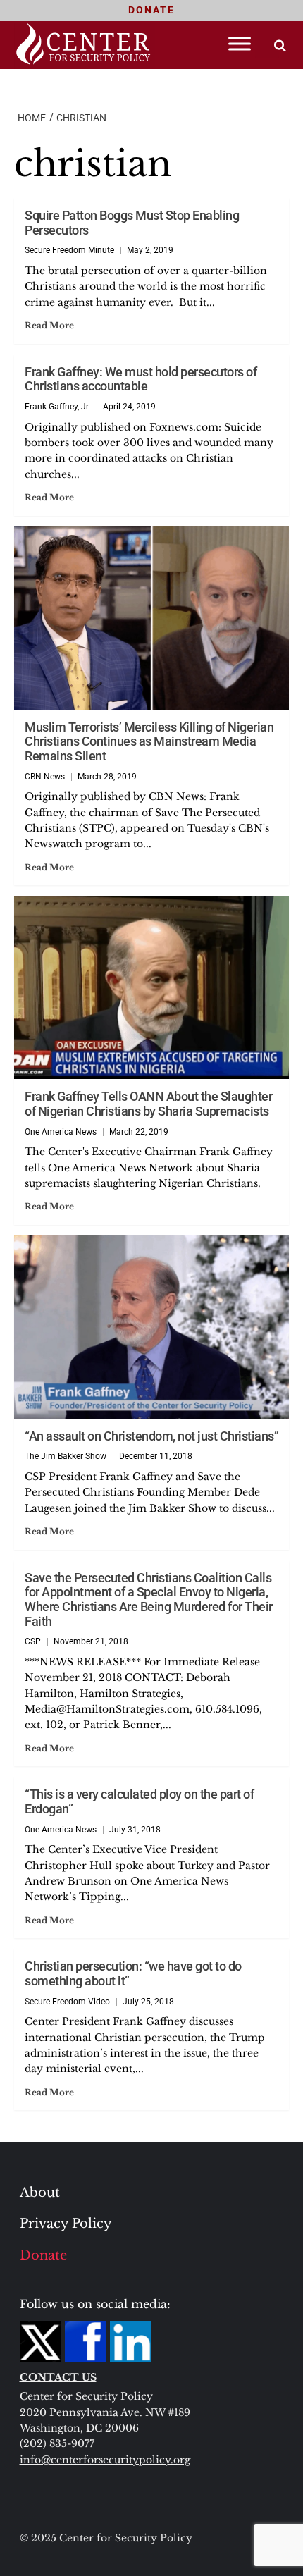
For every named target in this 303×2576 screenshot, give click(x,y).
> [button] (280, 45)
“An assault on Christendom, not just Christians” (151, 1436)
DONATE (151, 10)
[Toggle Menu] (240, 43)
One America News (61, 1132)
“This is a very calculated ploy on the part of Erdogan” (139, 1801)
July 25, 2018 (148, 2002)
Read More (49, 325)
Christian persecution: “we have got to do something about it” (133, 1973)
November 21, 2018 (91, 1641)
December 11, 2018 (156, 1456)
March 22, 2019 (139, 1132)
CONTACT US (58, 2377)
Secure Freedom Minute (69, 250)
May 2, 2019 (150, 250)
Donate (43, 2255)
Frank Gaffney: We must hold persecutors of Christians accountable (141, 379)
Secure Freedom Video (67, 2002)
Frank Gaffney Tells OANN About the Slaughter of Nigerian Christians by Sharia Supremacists (148, 1104)
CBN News (45, 777)
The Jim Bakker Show (66, 1456)
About (40, 2193)
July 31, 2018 (135, 1830)
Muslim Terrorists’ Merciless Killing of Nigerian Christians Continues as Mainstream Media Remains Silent (149, 741)
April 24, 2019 (129, 407)
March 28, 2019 (107, 777)
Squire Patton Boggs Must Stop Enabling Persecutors (132, 223)
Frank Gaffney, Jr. (57, 407)
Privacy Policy (66, 2224)
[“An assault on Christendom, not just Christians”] (151, 1327)
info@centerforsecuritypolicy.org (105, 2460)
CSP (33, 1641)
